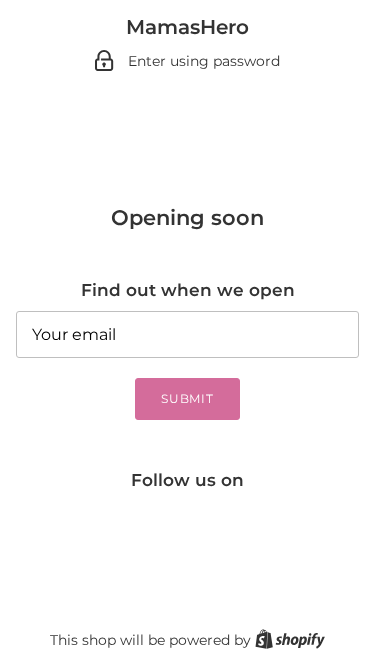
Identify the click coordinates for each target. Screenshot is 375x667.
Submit (188, 398)
